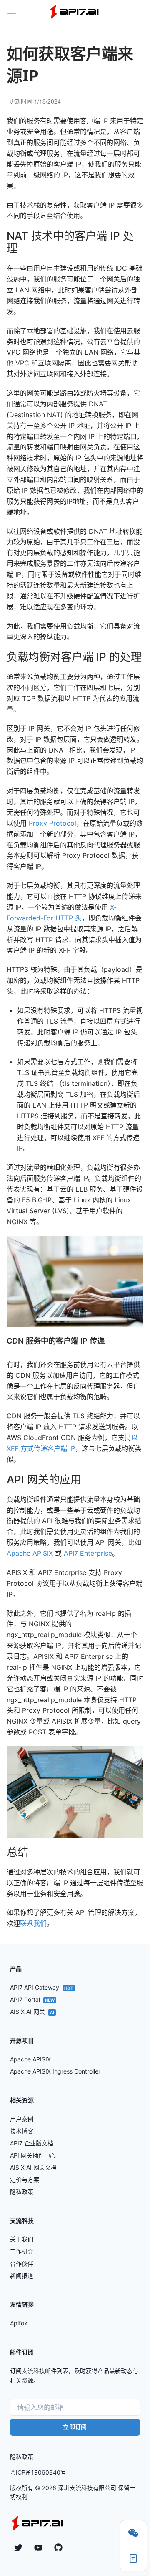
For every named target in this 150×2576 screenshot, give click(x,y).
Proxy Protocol (52, 823)
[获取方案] (133, 2558)
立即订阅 (75, 2427)
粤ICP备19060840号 (38, 2472)
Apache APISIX (30, 1553)
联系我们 (33, 1923)
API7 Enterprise (88, 1553)
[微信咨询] (133, 2533)
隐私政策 (22, 2457)
